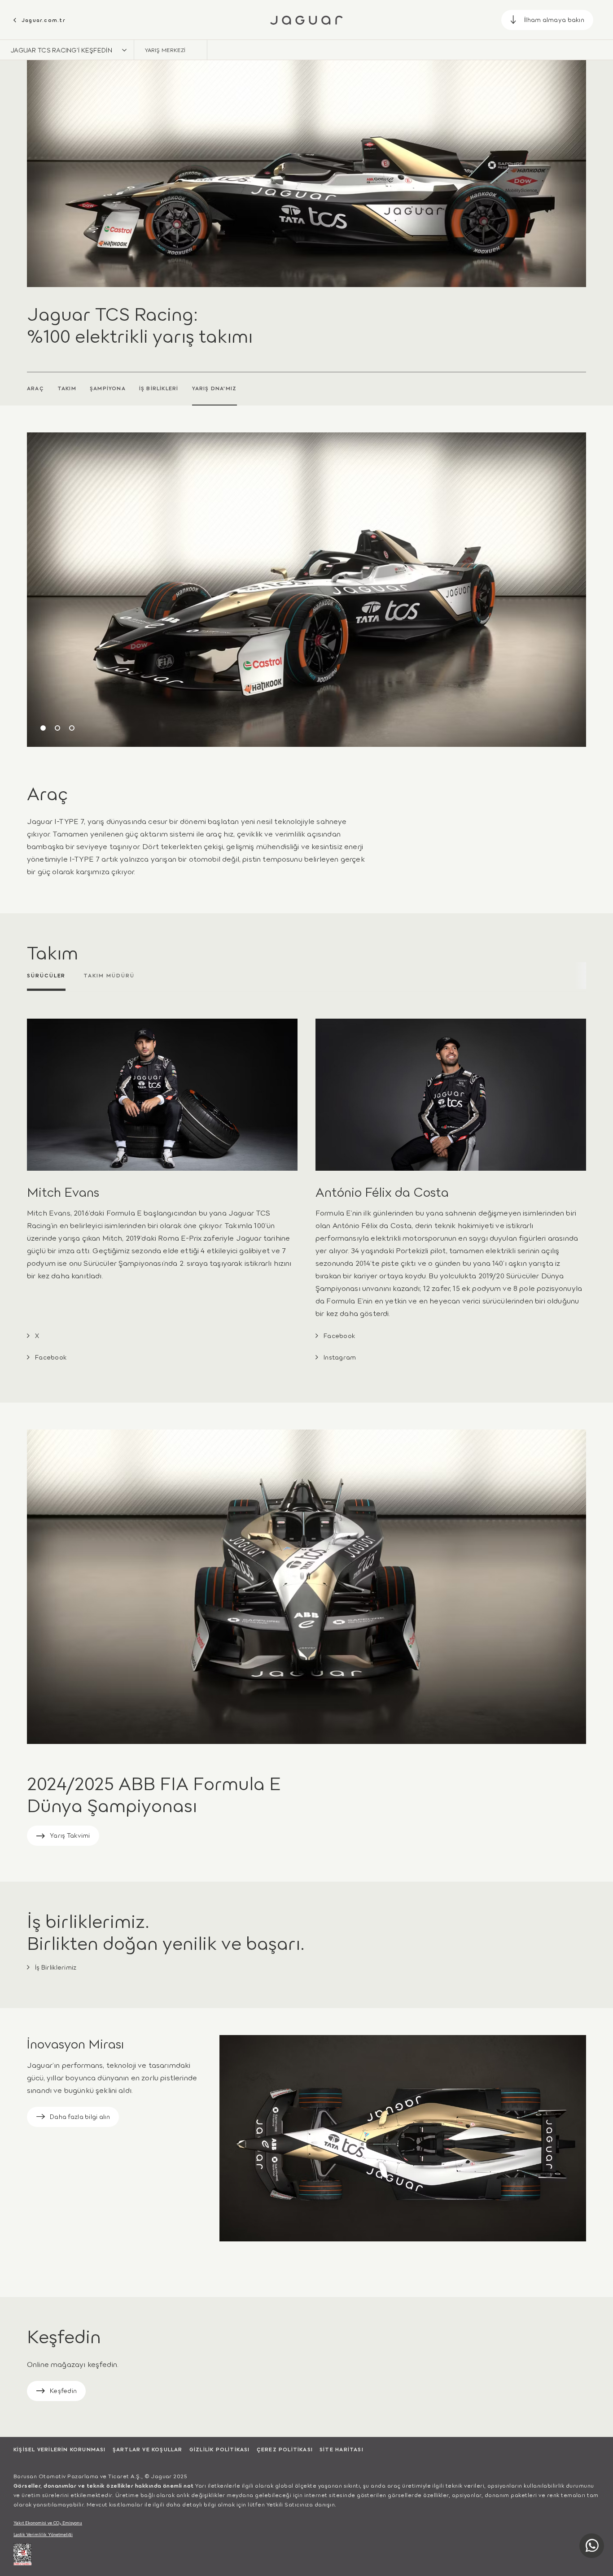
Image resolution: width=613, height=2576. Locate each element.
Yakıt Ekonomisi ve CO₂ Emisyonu (48, 2523)
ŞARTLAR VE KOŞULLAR (148, 2449)
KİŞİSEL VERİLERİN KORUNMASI (60, 2449)
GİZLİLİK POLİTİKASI (220, 2449)
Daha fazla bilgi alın (80, 2116)
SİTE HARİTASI (342, 2449)
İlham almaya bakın (554, 19)
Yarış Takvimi (70, 1835)
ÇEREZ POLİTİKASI (285, 2449)
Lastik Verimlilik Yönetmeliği (43, 2535)
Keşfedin (63, 2390)
